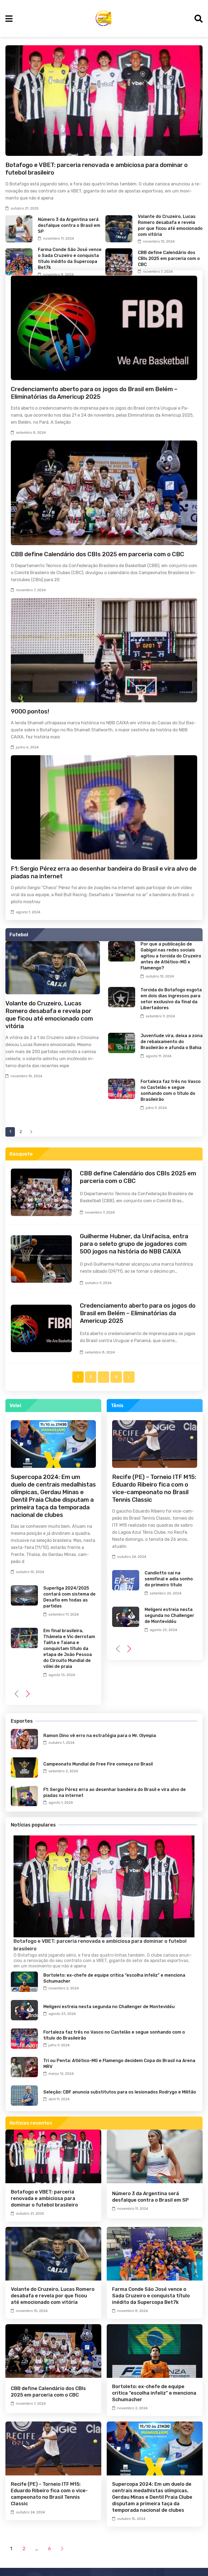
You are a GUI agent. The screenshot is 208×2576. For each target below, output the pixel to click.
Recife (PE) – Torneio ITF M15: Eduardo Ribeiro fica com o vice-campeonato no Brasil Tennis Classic (154, 1488)
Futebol (19, 935)
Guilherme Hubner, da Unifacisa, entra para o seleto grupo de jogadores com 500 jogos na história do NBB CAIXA (134, 1244)
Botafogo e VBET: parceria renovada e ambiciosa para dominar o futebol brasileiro (44, 2198)
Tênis (117, 1406)
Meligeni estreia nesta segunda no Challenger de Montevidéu (169, 1615)
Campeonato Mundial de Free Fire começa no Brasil (98, 1764)
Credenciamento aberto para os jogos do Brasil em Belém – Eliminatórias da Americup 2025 (94, 393)
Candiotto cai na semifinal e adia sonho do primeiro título (169, 1579)
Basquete (21, 1154)
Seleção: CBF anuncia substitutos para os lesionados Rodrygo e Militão (120, 2092)
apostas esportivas (169, 1961)
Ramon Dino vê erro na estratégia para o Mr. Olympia (100, 1736)
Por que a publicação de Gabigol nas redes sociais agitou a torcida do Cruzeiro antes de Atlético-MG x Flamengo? (171, 956)
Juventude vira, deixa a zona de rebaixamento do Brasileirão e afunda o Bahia (172, 1042)
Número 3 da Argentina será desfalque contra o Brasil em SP (69, 225)
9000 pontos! (30, 711)
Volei (15, 1406)
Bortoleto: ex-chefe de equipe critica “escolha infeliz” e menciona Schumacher (154, 2393)
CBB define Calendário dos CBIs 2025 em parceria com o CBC (169, 258)
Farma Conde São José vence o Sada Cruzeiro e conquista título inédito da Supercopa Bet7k (151, 2296)
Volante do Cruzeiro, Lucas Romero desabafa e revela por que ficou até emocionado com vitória (49, 1015)
